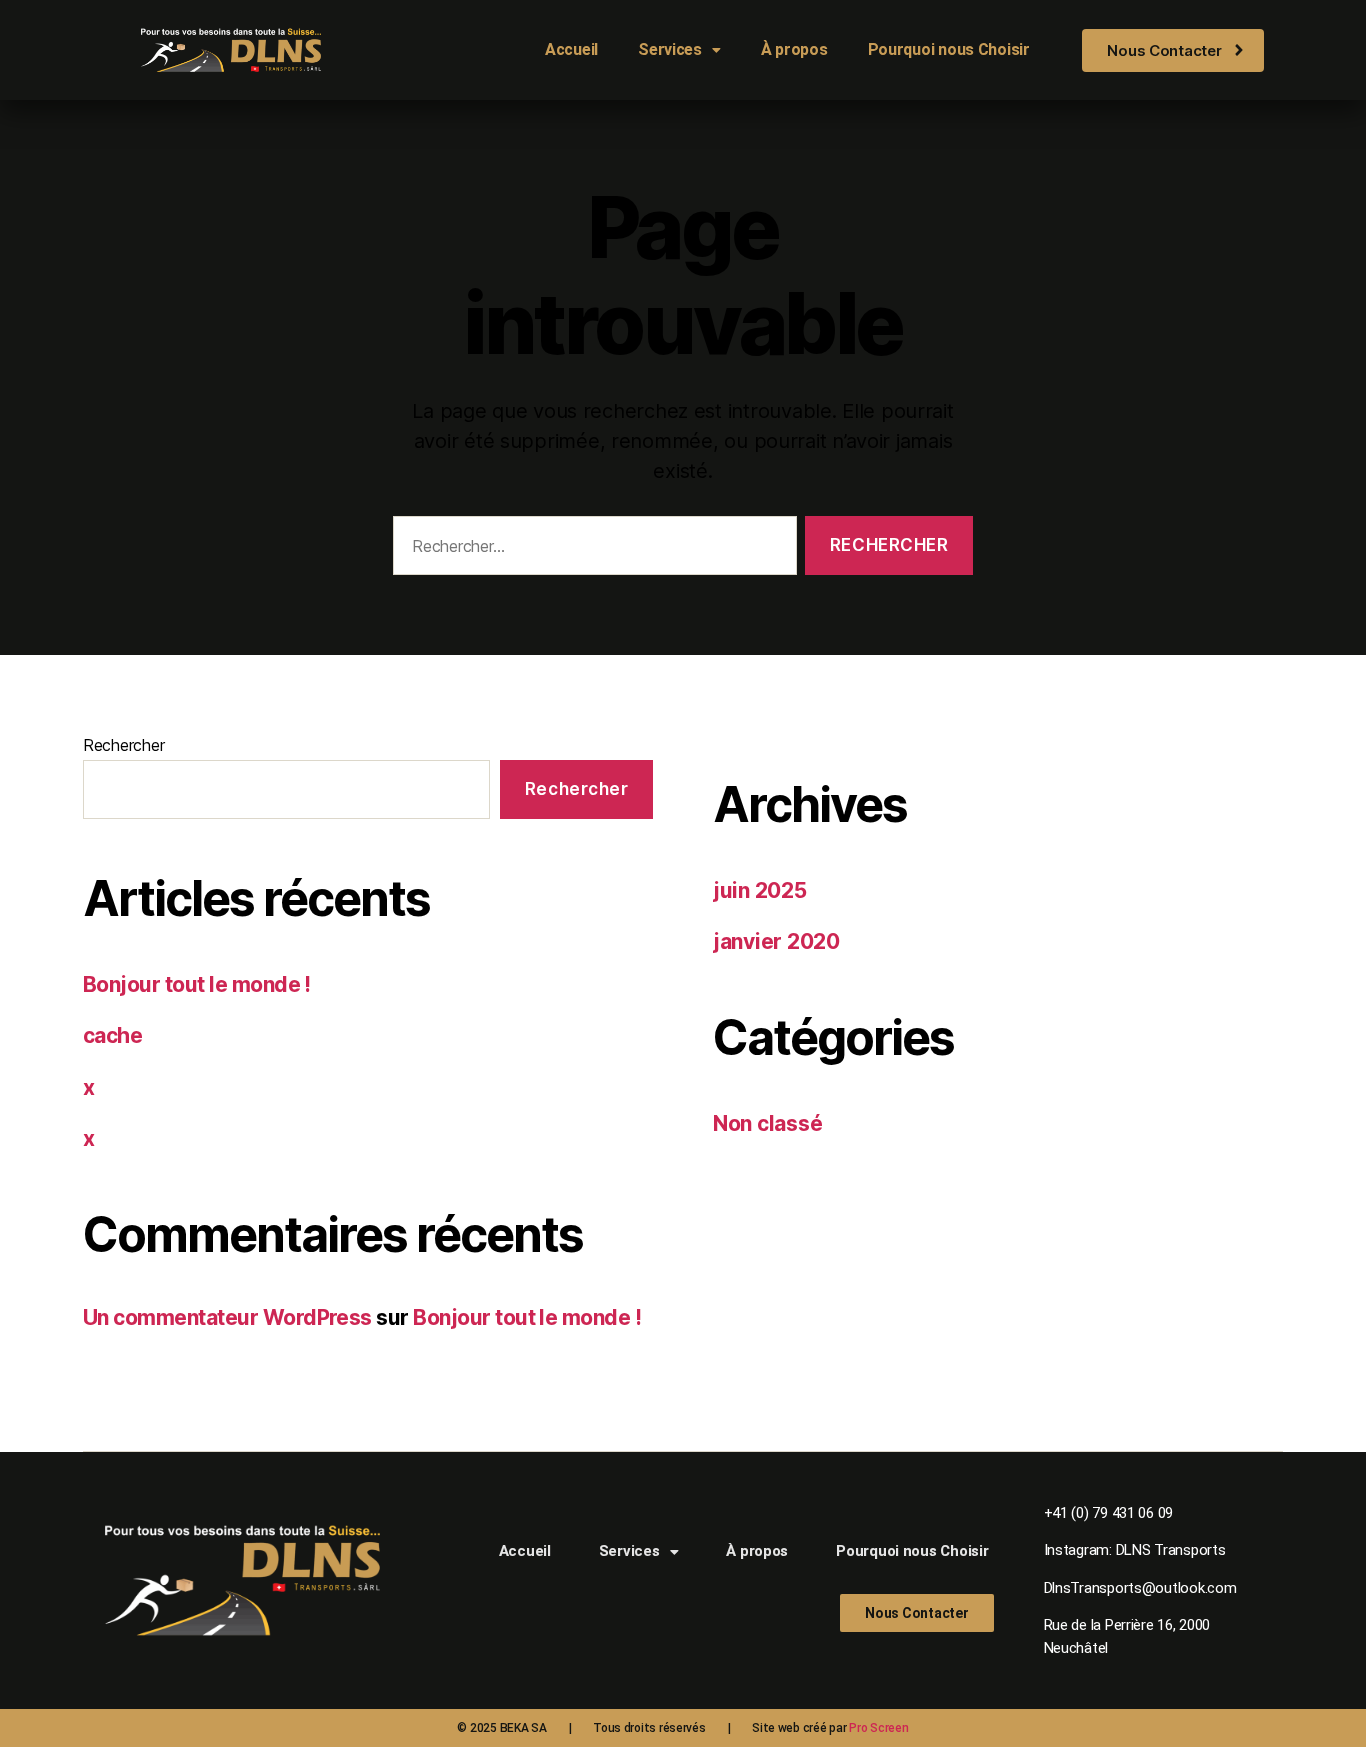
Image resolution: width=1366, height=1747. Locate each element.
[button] (679, 50)
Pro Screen (878, 1728)
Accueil (571, 49)
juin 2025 (760, 890)
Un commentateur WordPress (227, 1317)
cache (112, 1035)
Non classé (767, 1123)
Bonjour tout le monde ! (197, 984)
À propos (794, 49)
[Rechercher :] (591, 549)
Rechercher (123, 745)
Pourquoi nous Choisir (949, 49)
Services (670, 49)
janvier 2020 (776, 941)
